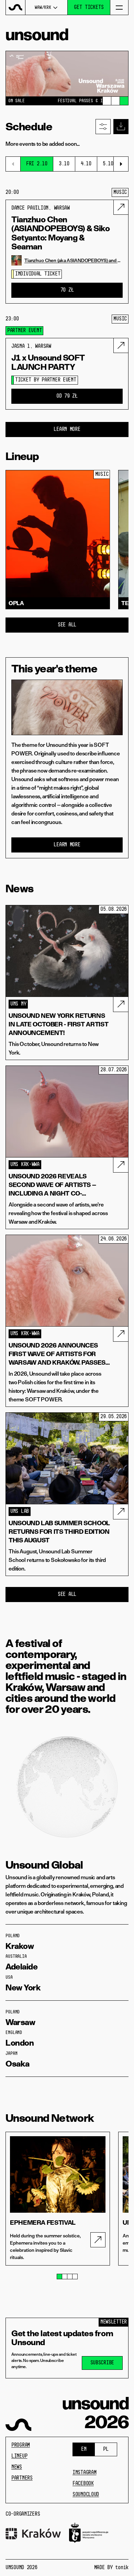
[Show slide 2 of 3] (115, 101)
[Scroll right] (121, 164)
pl (106, 2449)
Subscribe (102, 2363)
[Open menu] (119, 7)
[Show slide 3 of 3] (124, 101)
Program (21, 2445)
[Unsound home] (16, 7)
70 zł (67, 290)
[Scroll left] (13, 164)
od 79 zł (67, 396)
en (84, 2449)
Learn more (67, 430)
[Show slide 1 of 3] (107, 101)
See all (67, 625)
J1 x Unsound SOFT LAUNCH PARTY (48, 362)
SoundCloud (86, 2495)
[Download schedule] (121, 127)
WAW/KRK (43, 8)
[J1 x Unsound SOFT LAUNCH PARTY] (121, 345)
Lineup (19, 2456)
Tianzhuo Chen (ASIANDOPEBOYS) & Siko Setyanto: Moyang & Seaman (60, 233)
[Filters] (103, 127)
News (17, 2467)
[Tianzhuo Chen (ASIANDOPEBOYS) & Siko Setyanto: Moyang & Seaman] (121, 207)
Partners (22, 2478)
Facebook (83, 2484)
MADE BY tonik (111, 2568)
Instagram (84, 2473)
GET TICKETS (89, 8)
